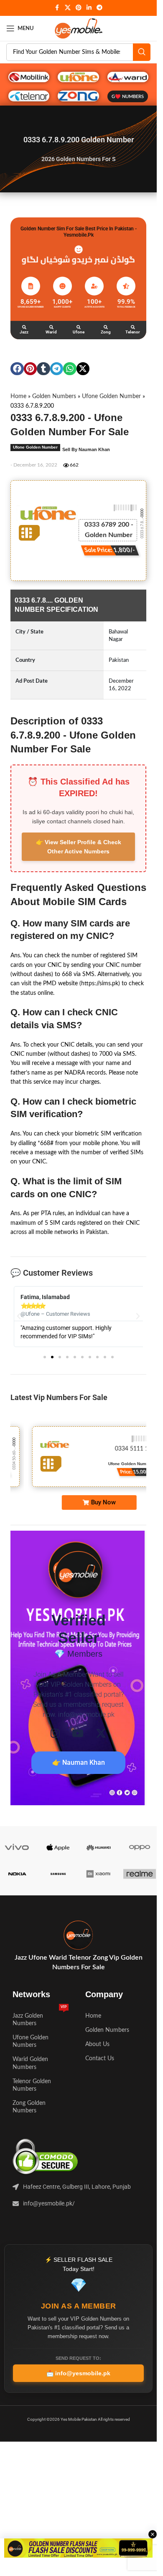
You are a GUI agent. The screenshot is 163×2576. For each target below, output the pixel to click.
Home (18, 396)
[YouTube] (78, 1733)
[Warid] (51, 327)
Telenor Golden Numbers (32, 2085)
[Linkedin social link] (89, 8)
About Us (97, 2044)
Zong (106, 332)
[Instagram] (55, 1733)
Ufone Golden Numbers (31, 2041)
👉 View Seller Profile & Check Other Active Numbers (79, 847)
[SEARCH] (142, 52)
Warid (51, 332)
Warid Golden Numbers (30, 2063)
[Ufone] (79, 327)
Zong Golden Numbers (29, 2107)
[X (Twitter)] (101, 1733)
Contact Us (100, 2059)
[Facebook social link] (57, 8)
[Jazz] (24, 327)
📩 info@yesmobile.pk (78, 2373)
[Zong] (106, 327)
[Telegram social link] (99, 8)
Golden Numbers (54, 396)
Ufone (79, 332)
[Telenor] (133, 327)
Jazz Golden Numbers (40, 2018)
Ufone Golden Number (111, 396)
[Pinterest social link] (79, 8)
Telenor (133, 332)
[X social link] (68, 8)
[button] (17, 369)
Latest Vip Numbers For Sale (59, 1397)
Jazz (24, 332)
